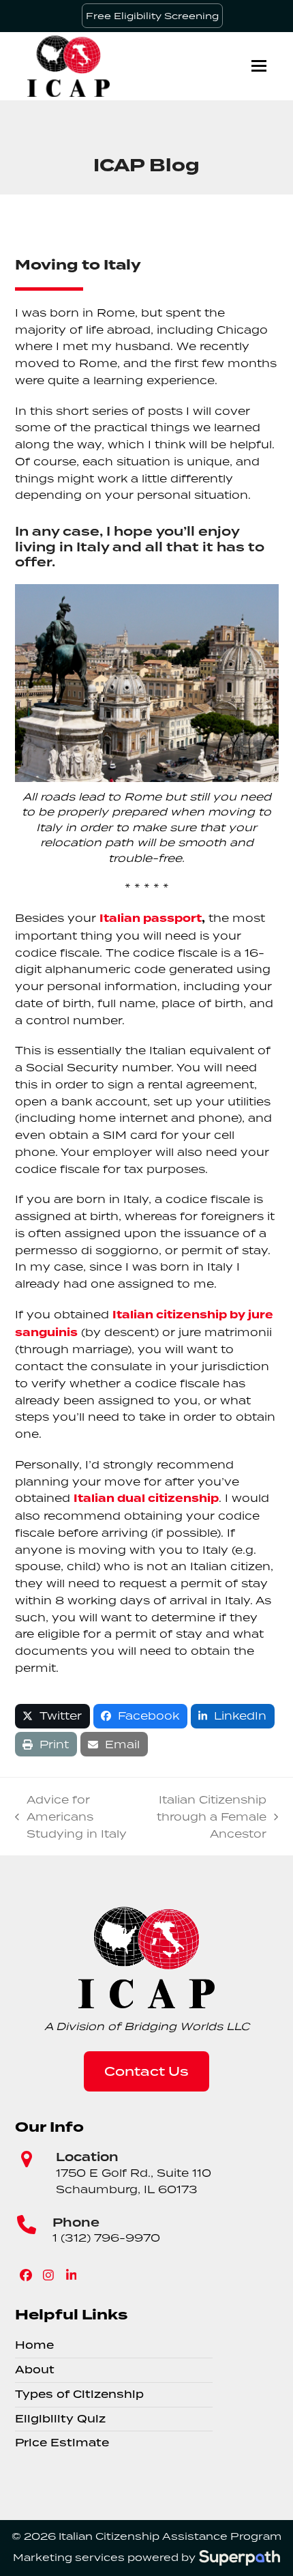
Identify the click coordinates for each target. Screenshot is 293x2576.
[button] (259, 66)
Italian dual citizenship (146, 1499)
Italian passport (151, 918)
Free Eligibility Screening (152, 16)
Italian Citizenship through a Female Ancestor (205, 1817)
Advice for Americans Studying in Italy (71, 1817)
